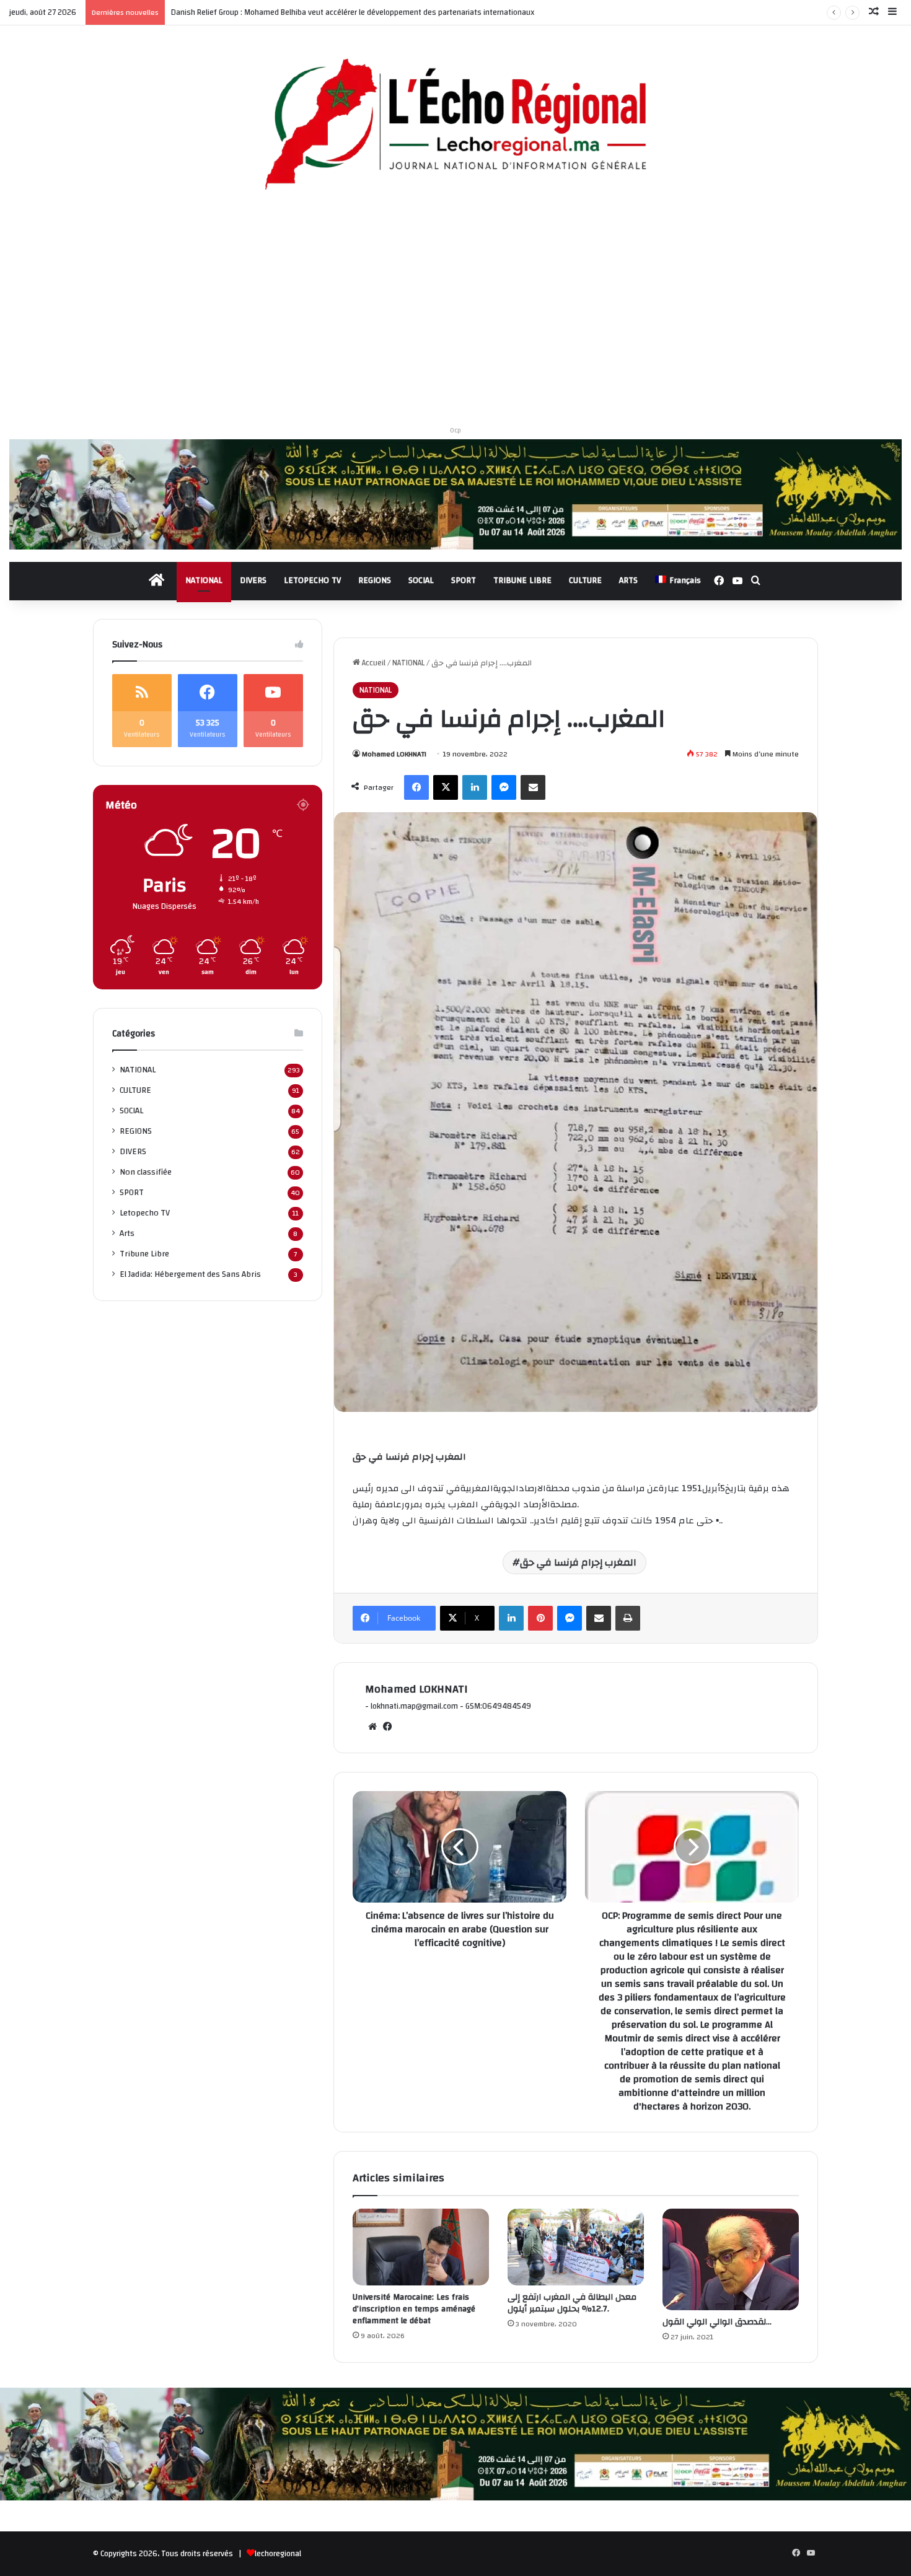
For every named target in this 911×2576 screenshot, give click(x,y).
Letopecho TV (145, 1213)
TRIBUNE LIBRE (522, 580)
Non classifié (146, 1172)
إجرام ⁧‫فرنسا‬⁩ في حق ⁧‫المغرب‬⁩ (578, 1562)
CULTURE (585, 580)
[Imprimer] (628, 1618)
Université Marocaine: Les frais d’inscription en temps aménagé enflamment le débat (414, 2309)
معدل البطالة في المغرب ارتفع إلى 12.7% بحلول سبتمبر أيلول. (572, 2303)
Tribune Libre (144, 1254)
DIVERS (253, 580)
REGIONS (375, 580)
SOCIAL (421, 580)
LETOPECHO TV (312, 580)
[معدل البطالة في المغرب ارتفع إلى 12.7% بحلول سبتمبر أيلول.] (576, 2247)
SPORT (464, 580)
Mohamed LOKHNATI (394, 754)
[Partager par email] (533, 787)
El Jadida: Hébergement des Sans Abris (190, 1274)
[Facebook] (416, 787)
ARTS (628, 580)
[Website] (372, 1727)
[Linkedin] (475, 787)
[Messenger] (504, 787)
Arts (127, 1233)
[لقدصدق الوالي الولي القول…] (731, 2259)
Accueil (373, 663)
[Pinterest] (540, 1618)
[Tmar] (455, 494)
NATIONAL (204, 580)
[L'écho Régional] (455, 126)
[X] (446, 787)
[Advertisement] (455, 313)
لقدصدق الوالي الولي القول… (717, 2322)
